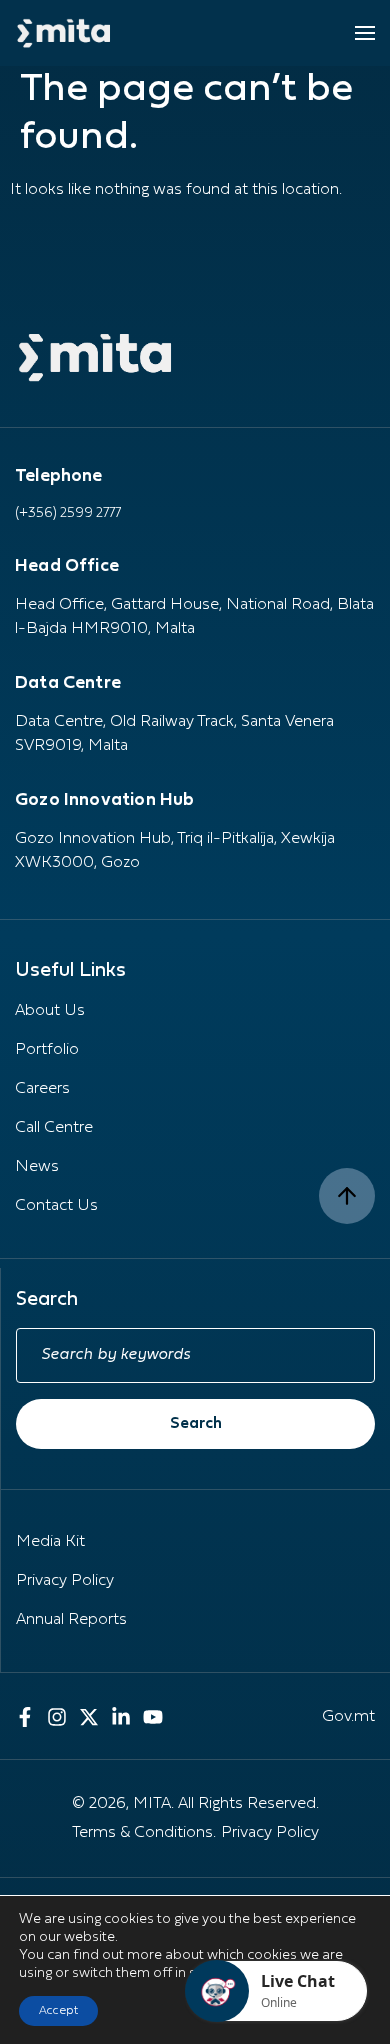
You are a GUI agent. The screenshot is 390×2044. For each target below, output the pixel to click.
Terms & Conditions (142, 1833)
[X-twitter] (89, 1717)
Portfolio (47, 1050)
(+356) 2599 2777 (68, 513)
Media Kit (50, 1542)
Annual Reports (71, 1620)
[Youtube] (153, 1717)
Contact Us (56, 1206)
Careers (42, 1089)
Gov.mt (348, 1717)
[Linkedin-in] (121, 1717)
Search (196, 1424)
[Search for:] (195, 1355)
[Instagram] (57, 1717)
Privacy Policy (65, 1581)
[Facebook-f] (25, 1717)
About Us (50, 1011)
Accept (58, 2011)
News (37, 1167)
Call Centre (54, 1128)
